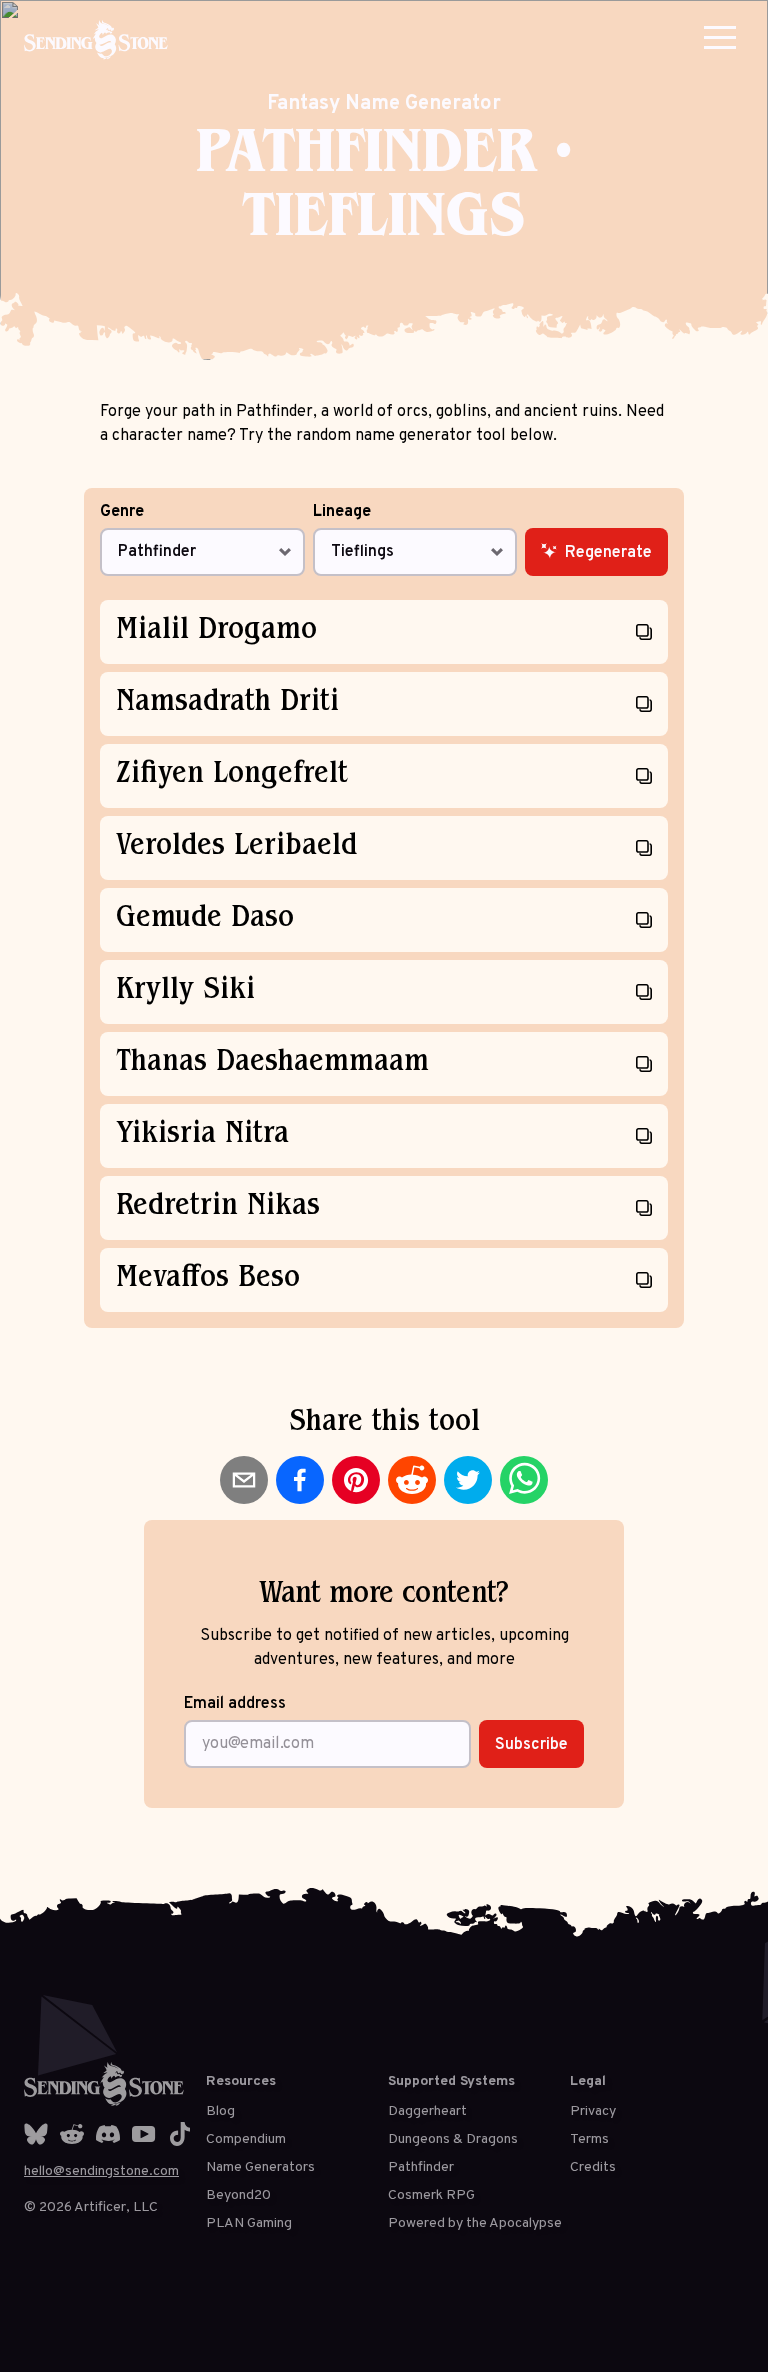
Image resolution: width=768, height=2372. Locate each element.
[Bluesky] (36, 2134)
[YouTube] (144, 2134)
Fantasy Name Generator (384, 104)
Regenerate (608, 553)
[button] (720, 37)
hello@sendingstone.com (101, 2171)
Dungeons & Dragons (453, 2139)
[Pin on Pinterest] (356, 1480)
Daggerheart (427, 2111)
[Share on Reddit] (412, 1480)
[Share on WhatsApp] (524, 1480)
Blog (220, 2111)
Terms (589, 2139)
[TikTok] (180, 2134)
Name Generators (260, 2167)
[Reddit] (72, 2134)
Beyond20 (238, 2195)
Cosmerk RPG (431, 2195)
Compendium (246, 2139)
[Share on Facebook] (300, 1480)
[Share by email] (244, 1480)
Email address (235, 1704)
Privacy (593, 2111)
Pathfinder (421, 2167)
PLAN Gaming (249, 2223)
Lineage (342, 513)
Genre (122, 513)
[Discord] (108, 2134)
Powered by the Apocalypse (475, 2223)
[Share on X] (468, 1480)
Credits (593, 2167)
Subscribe (531, 1745)
